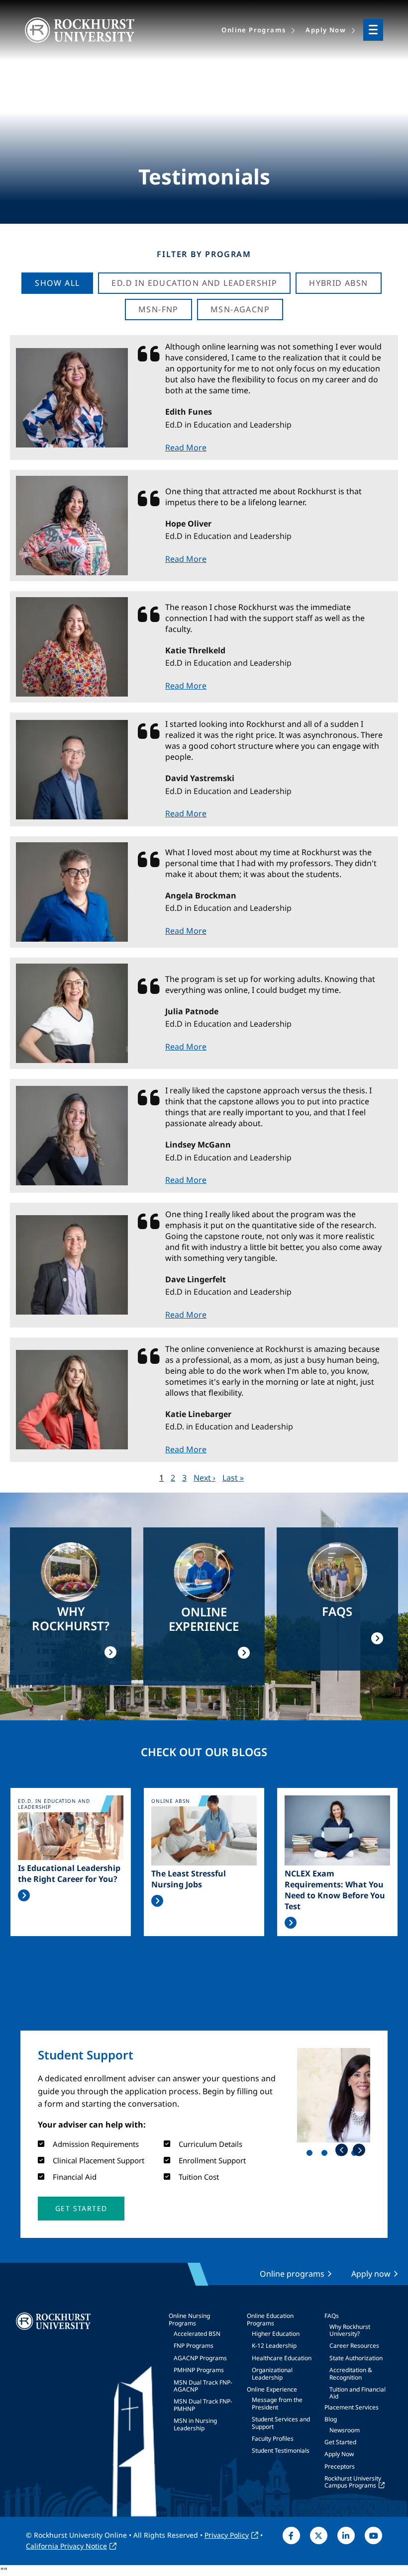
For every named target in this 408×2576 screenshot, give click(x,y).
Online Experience (272, 2389)
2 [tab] (326, 2155)
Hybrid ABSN (338, 283)
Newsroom (345, 2430)
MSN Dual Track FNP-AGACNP (203, 2386)
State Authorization (356, 2358)
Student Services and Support (281, 2423)
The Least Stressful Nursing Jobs (189, 1879)
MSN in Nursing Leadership (195, 2424)
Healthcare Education (282, 2358)
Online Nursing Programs (189, 2319)
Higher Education (276, 2334)
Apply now (371, 2274)
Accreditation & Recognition (351, 2373)
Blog (331, 2419)
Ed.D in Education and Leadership (194, 283)
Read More (186, 447)
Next (359, 2150)
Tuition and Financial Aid (357, 2393)
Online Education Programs (270, 2319)
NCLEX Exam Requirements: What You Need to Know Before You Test (335, 1890)
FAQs (332, 2316)
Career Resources (354, 2346)
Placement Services (352, 2407)
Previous (342, 2150)
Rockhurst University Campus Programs (353, 2482)
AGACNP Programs (200, 2358)
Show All (57, 283)
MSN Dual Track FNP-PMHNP (203, 2405)
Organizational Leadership (272, 2373)
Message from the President (277, 2403)
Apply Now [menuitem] (326, 30)
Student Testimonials (281, 2450)
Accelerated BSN (197, 2334)
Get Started (340, 2442)
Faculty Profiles (273, 2439)
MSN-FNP (158, 309)
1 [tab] (311, 2155)
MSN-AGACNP (240, 309)
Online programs (292, 2274)
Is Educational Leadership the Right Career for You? (69, 1873)
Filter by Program (204, 254)
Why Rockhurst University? (350, 2330)
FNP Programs (194, 2346)
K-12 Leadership (274, 2346)
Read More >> (24, 1895)
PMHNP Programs (199, 2370)
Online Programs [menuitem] (254, 30)
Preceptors (340, 2466)
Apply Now (339, 2454)
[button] (81, 2209)
